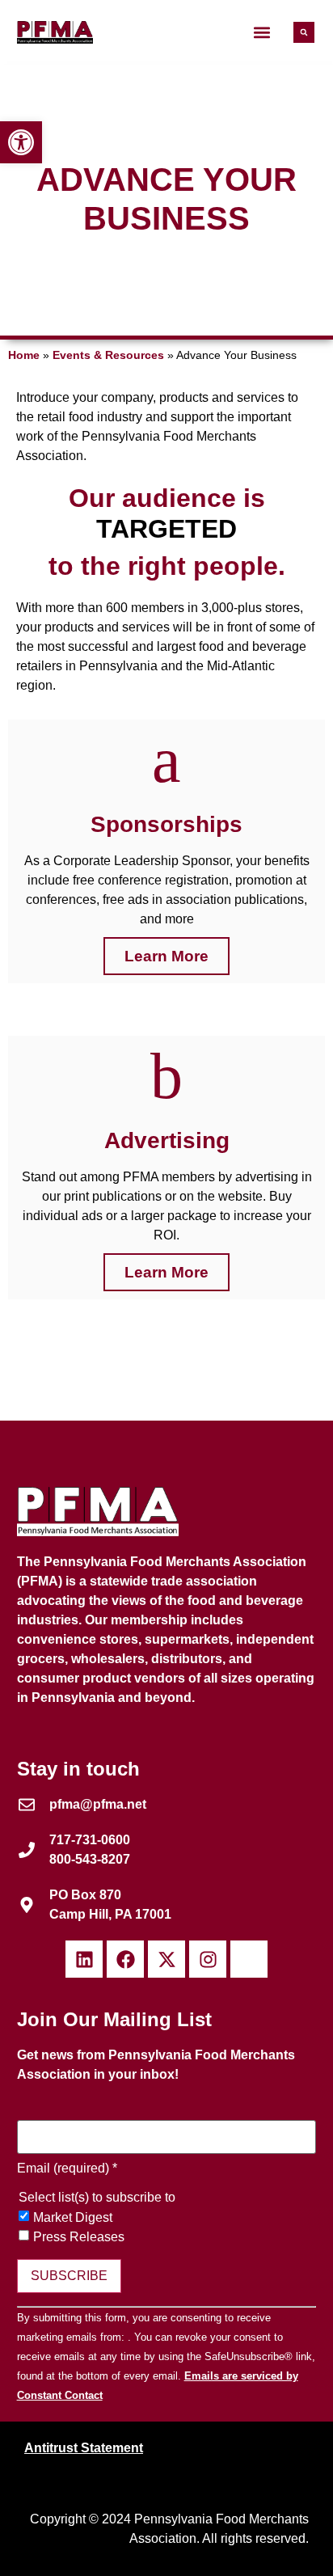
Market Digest (73, 2218)
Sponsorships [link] (166, 824)
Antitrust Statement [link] (84, 2448)
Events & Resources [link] (108, 355)
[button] (262, 33)
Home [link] (24, 355)
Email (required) (67, 2168)
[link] (21, 142)
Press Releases (79, 2237)
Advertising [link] (167, 1140)
